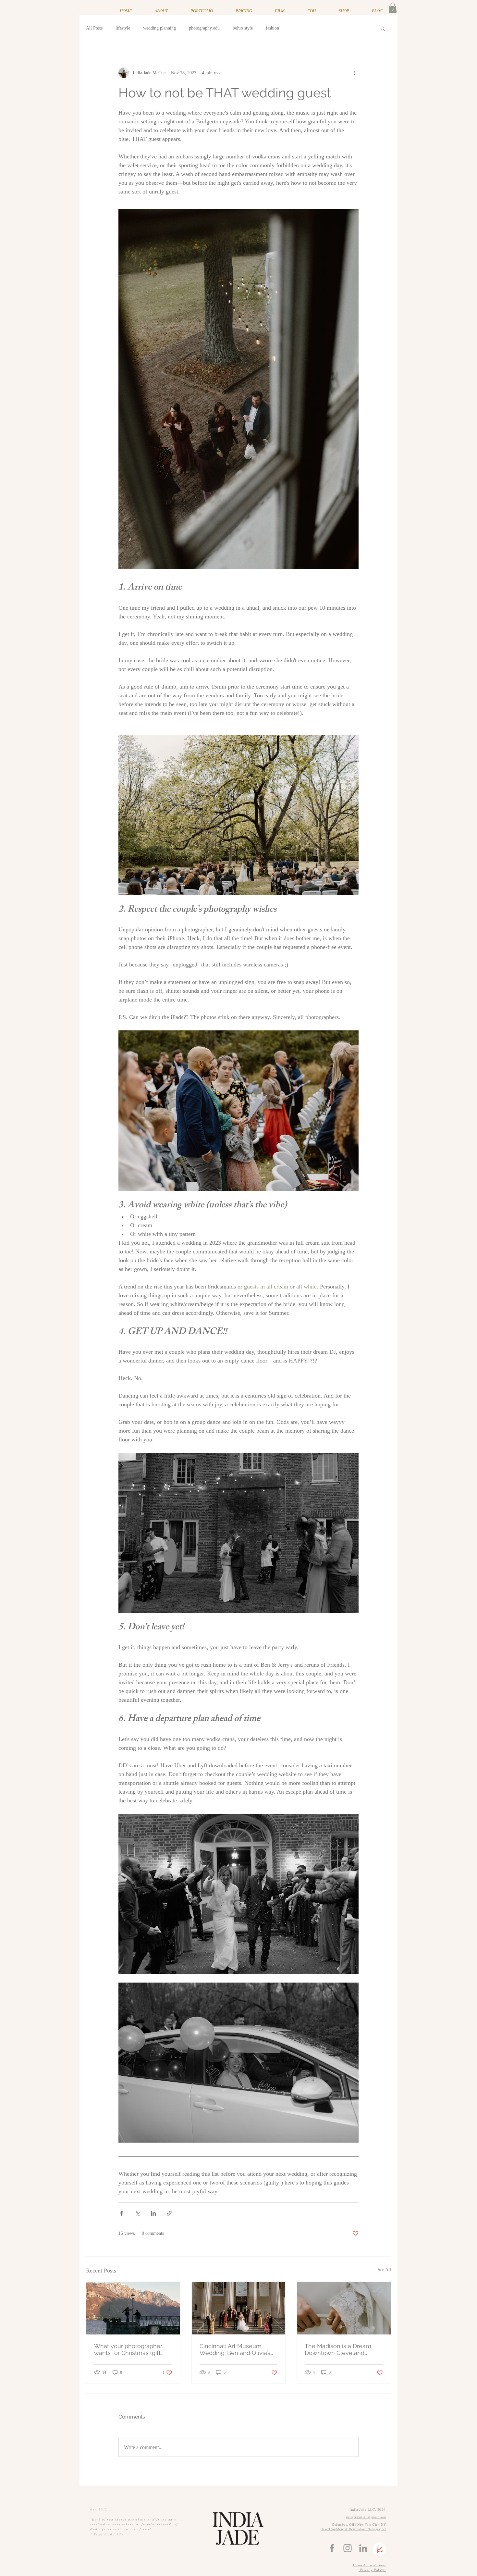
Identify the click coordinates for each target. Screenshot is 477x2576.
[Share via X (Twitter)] (137, 2213)
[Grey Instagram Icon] (348, 2548)
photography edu (204, 28)
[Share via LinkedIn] (153, 2213)
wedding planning (159, 28)
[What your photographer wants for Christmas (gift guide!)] (133, 2308)
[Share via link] (169, 2213)
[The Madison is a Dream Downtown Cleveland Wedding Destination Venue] (344, 2308)
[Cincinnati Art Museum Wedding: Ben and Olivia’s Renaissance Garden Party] (239, 2308)
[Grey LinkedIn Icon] (363, 2548)
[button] (393, 8)
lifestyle (123, 28)
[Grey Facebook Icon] (332, 2548)
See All (384, 2270)
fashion (272, 28)
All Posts (94, 28)
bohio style (243, 28)
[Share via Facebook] (122, 2213)
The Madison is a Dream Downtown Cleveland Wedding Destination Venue (343, 2349)
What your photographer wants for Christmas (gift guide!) (128, 2349)
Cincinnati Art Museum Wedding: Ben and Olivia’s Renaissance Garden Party (236, 2349)
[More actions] (355, 73)
